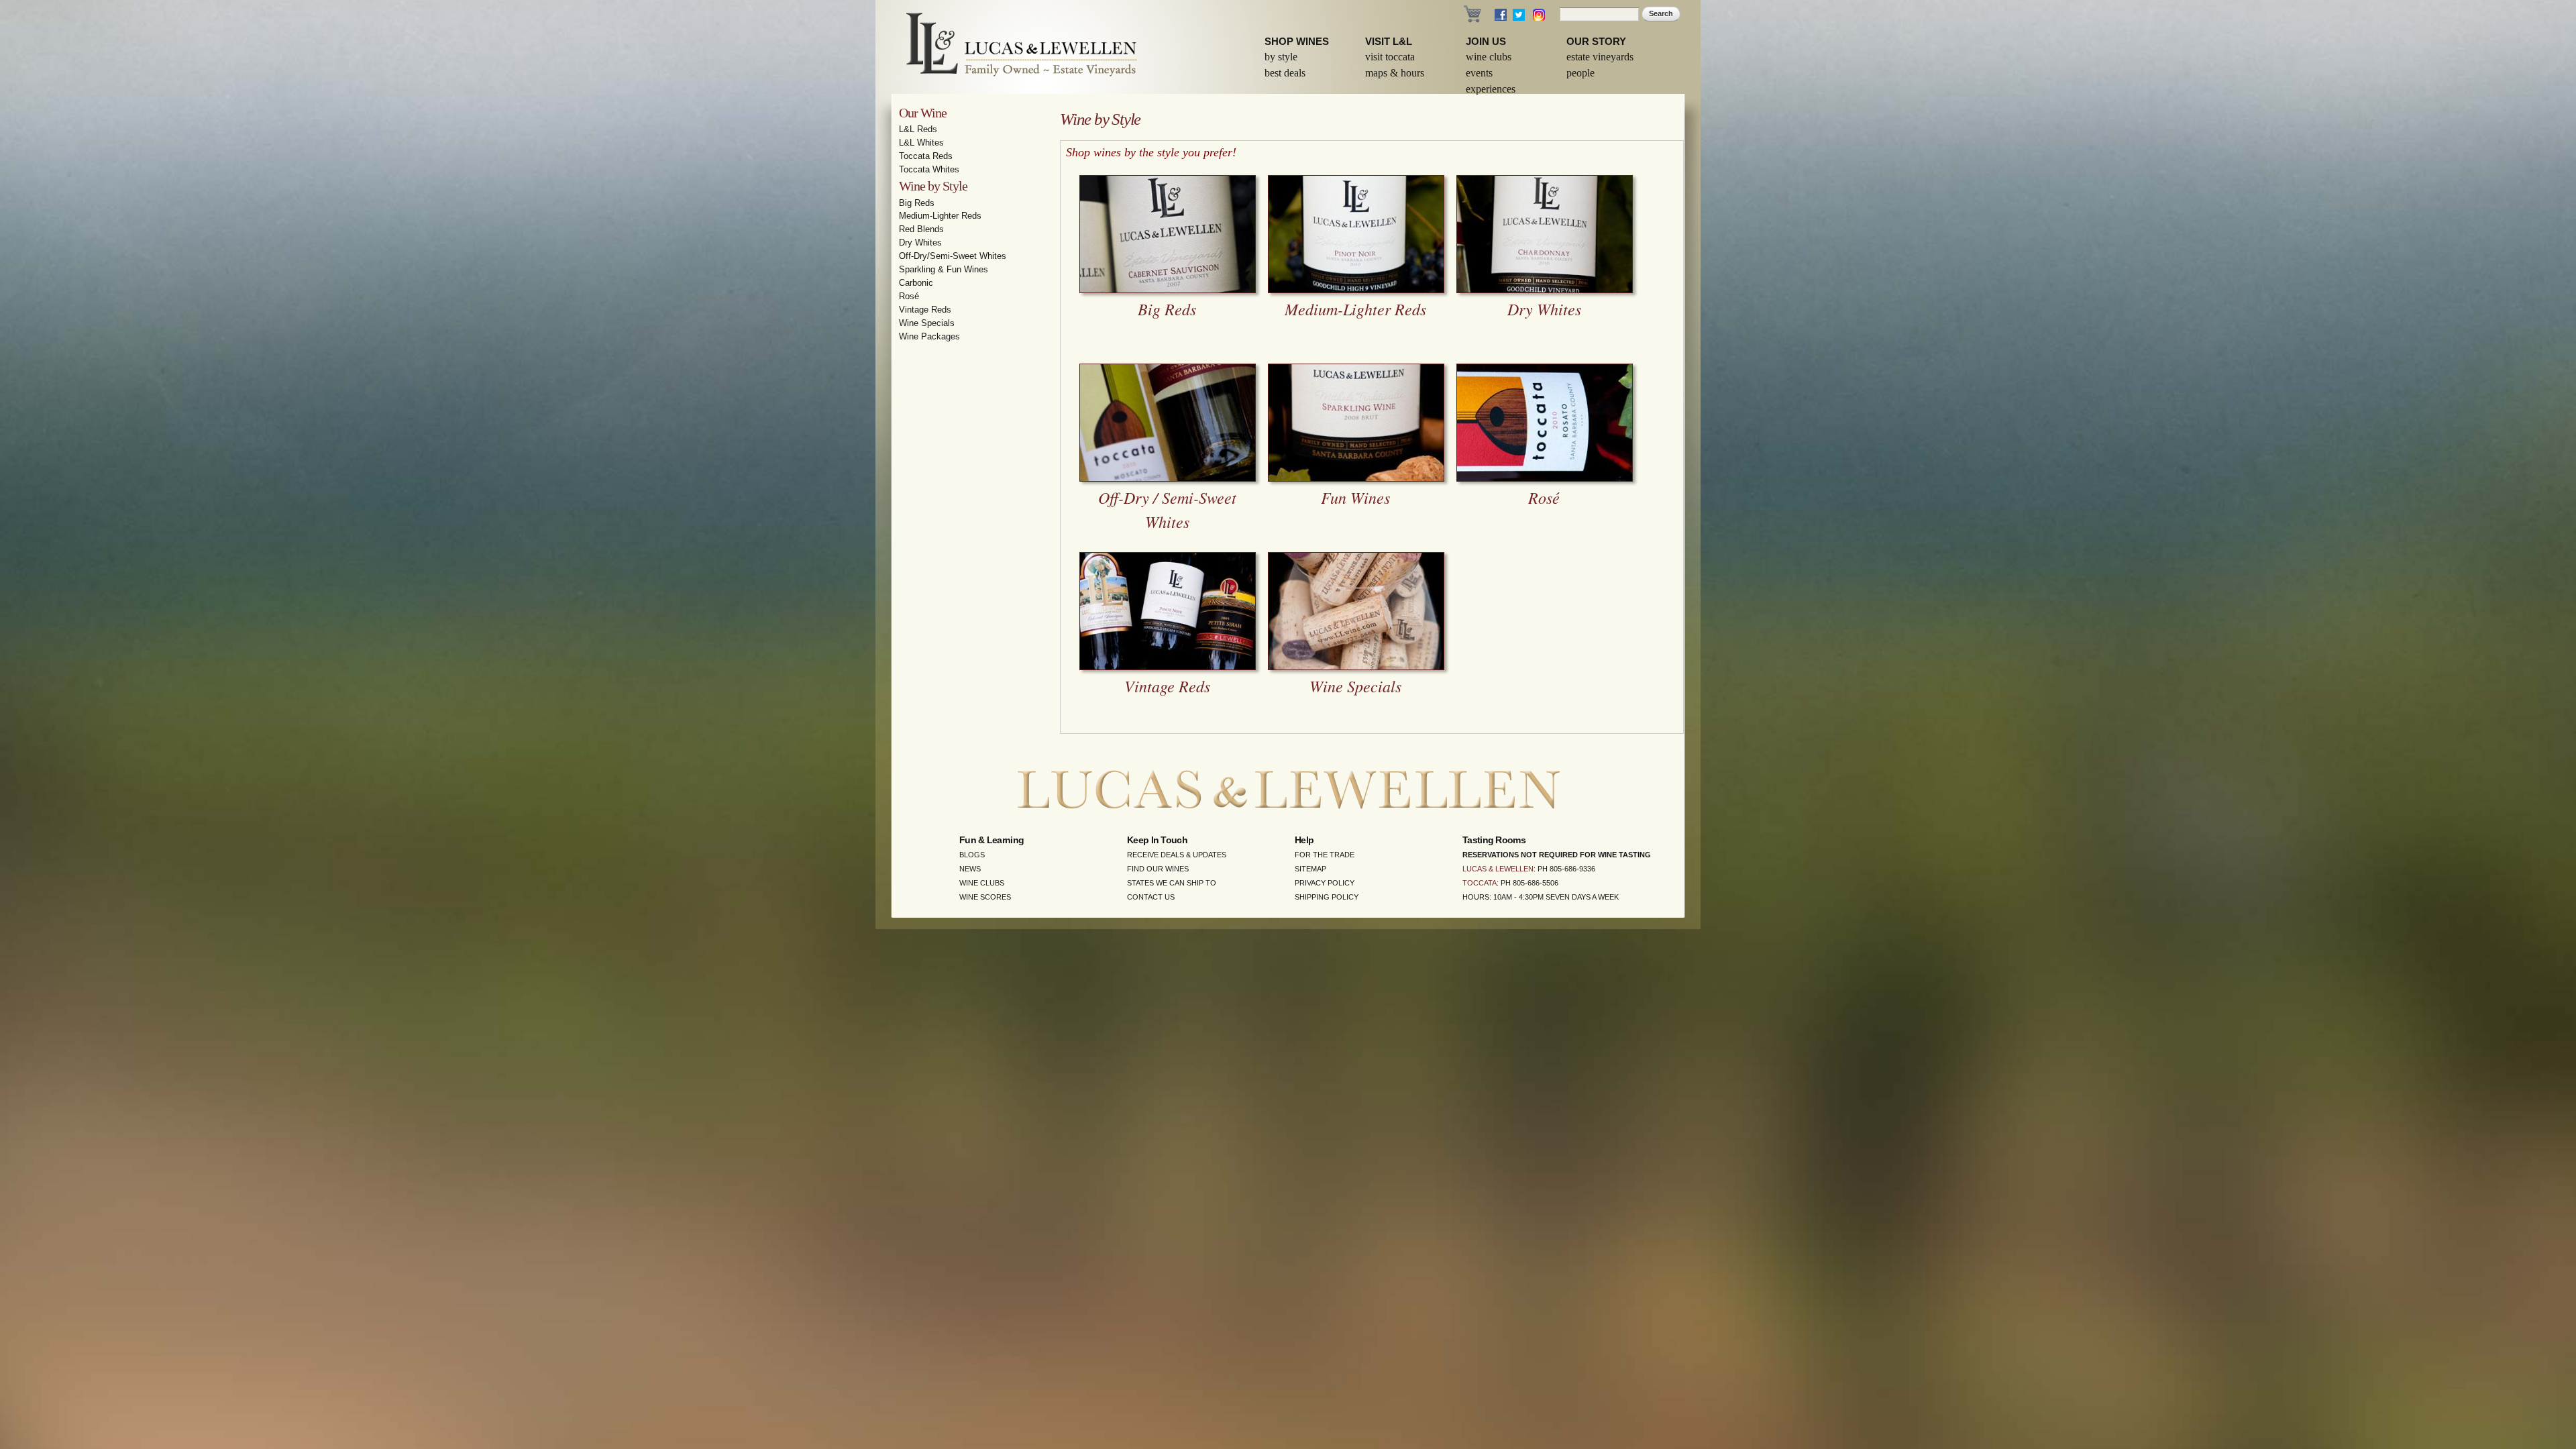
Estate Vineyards (1600, 57)
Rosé (909, 296)
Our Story (1596, 41)
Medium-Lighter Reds (940, 216)
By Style (1281, 57)
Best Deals (1285, 73)
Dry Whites (920, 243)
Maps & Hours (1395, 73)
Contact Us (1151, 897)
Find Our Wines (1158, 869)
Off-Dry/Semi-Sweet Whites (953, 256)
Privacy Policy (1325, 883)
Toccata (1480, 883)
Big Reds (917, 203)
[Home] (1013, 47)
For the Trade (1325, 855)
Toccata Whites (929, 169)
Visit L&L (1389, 41)
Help (1304, 840)
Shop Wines (1297, 41)
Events (1479, 73)
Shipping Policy (1327, 897)
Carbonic (916, 283)
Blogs (972, 855)
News (970, 869)
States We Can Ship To (1172, 883)
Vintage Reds (925, 310)
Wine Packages (929, 336)
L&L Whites (921, 143)
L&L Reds (918, 129)
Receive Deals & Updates (1177, 855)
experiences (1491, 89)
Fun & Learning (991, 840)
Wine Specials (927, 323)
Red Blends (921, 229)
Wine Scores (985, 897)
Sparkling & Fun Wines (944, 269)
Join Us (1486, 41)
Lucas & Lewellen (1498, 869)
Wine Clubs (1489, 57)
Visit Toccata (1390, 57)
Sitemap (1310, 869)
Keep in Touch (1157, 840)
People (1580, 73)
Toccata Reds (926, 156)
